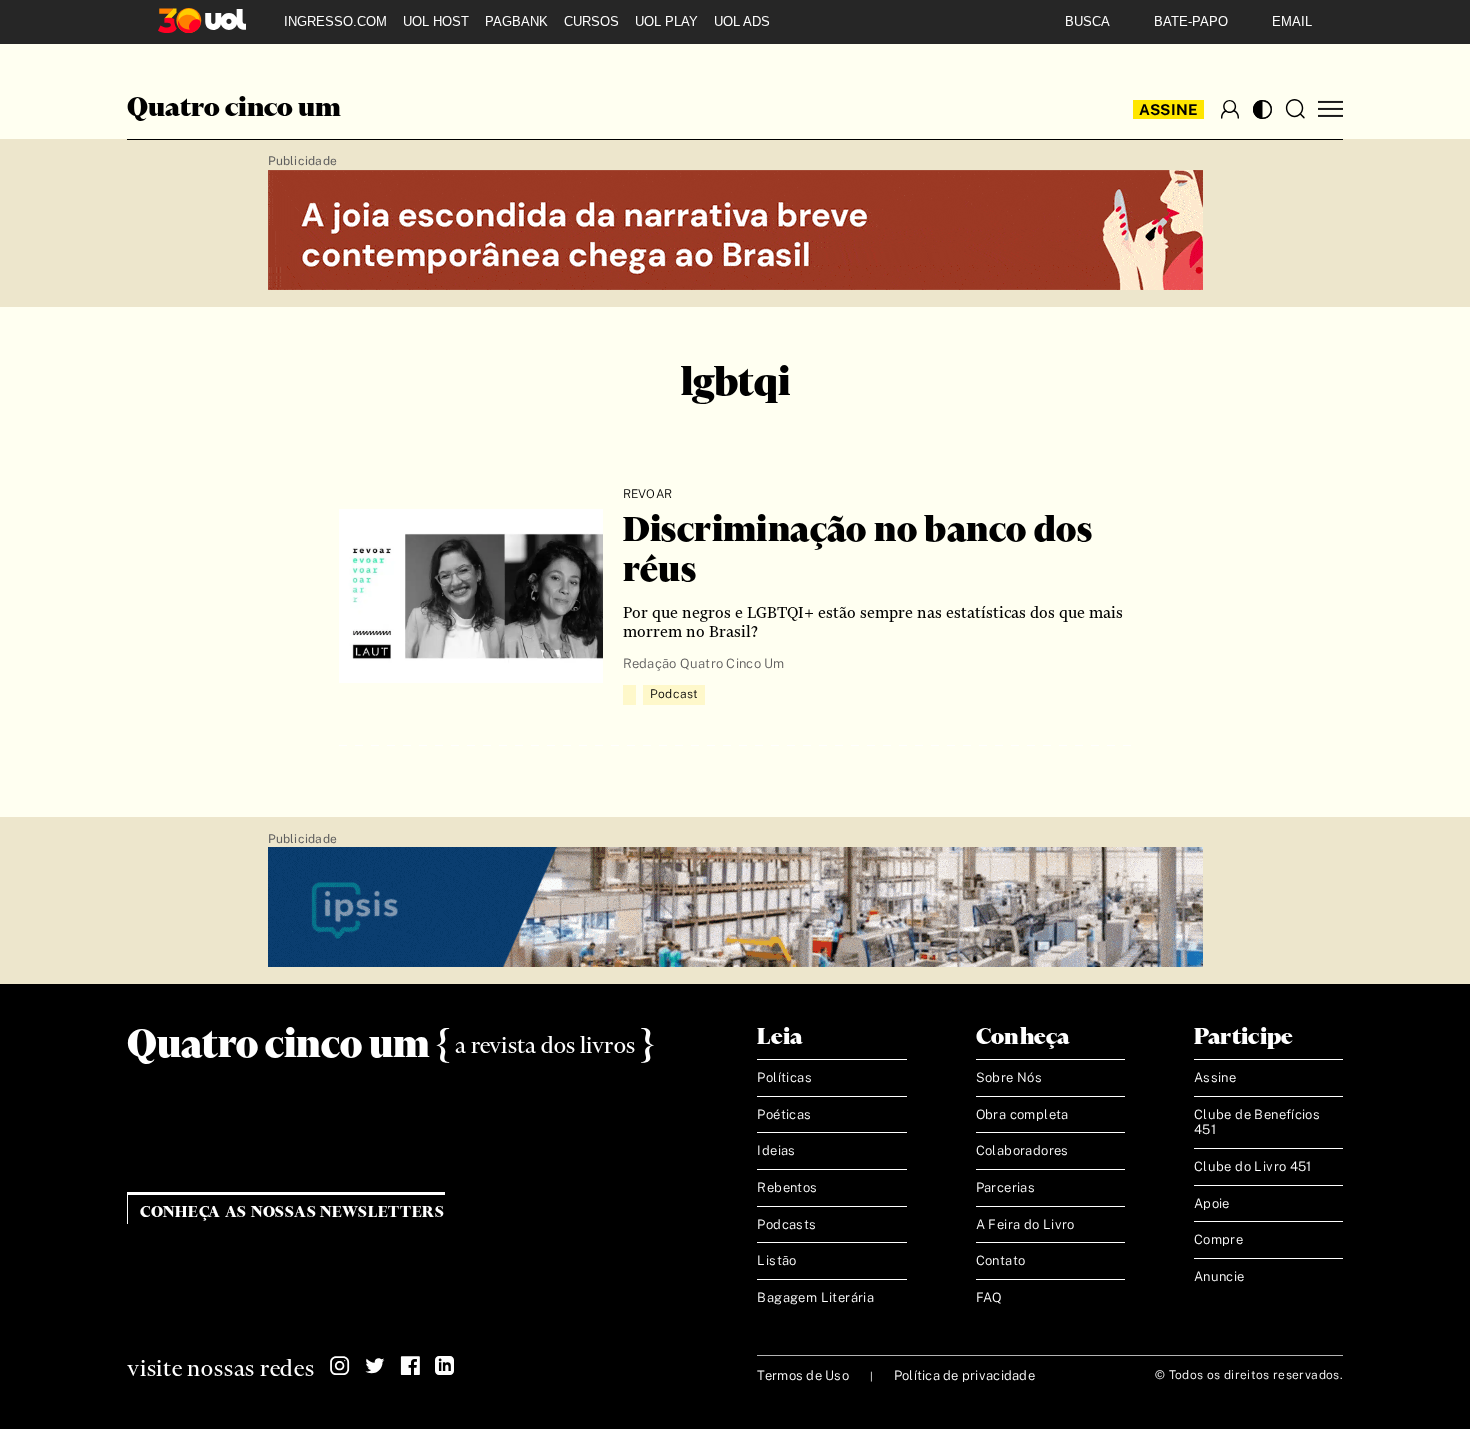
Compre (1218, 1239)
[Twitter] (375, 1366)
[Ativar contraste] (1262, 109)
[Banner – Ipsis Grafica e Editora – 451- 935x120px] (735, 908)
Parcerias (1006, 1187)
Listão (776, 1260)
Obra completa (1022, 1114)
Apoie (1212, 1203)
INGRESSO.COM (335, 21)
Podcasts (786, 1224)
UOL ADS (742, 21)
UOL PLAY (666, 21)
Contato (1001, 1260)
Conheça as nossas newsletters (292, 1212)
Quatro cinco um (234, 109)
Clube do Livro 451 (1253, 1166)
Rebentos (787, 1187)
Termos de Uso (802, 1375)
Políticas (784, 1077)
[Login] (1230, 109)
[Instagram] (340, 1366)
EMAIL (1292, 21)
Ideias (776, 1150)
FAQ (989, 1297)
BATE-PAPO (1191, 21)
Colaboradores (1022, 1150)
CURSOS (591, 21)
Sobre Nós (1009, 1077)
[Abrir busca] (1295, 109)
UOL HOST (436, 21)
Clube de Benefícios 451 (1257, 1122)
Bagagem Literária (815, 1297)
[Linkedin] (445, 1366)
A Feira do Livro (1025, 1224)
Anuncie (1219, 1276)
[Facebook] (410, 1366)
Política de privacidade (964, 1375)
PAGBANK (516, 21)
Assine (1169, 109)
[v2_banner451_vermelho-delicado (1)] (735, 231)
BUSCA (1087, 21)
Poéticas (784, 1114)
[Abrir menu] (1330, 109)
